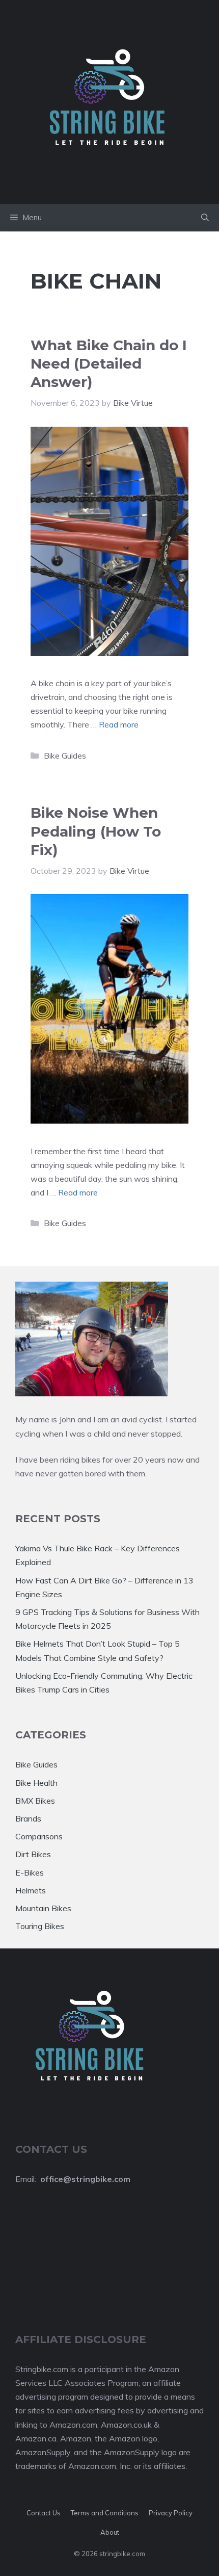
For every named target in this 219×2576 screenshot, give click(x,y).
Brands (28, 1818)
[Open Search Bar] (205, 218)
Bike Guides (65, 756)
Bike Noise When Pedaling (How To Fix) (96, 831)
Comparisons (39, 1836)
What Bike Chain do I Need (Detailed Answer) (109, 364)
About (110, 2532)
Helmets (31, 1890)
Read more (119, 724)
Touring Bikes (40, 1926)
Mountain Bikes (43, 1908)
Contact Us (44, 2513)
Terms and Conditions (105, 2513)
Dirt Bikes (33, 1854)
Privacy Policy (171, 2513)
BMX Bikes (35, 1801)
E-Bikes (30, 1872)
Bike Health (36, 1783)
